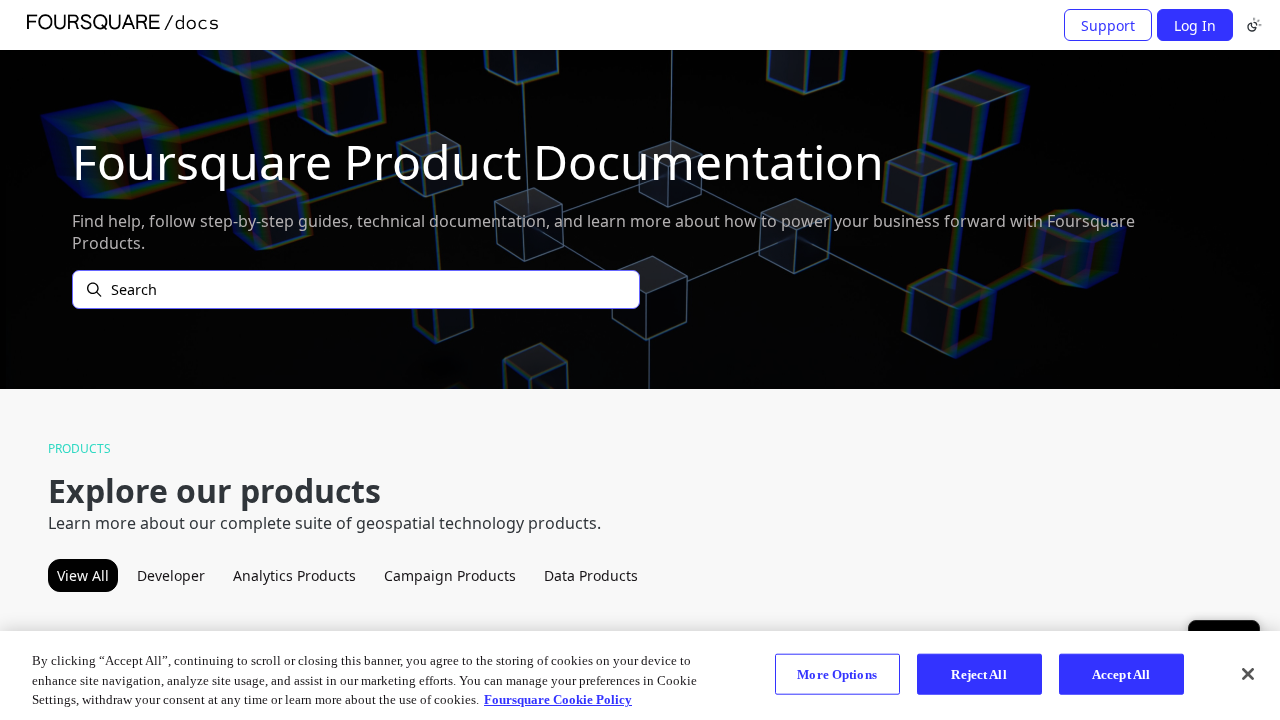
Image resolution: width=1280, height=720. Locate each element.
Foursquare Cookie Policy (558, 699)
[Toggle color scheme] (1254, 25)
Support (1108, 25)
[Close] (1248, 674)
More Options (837, 673)
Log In (1195, 25)
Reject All (978, 673)
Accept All (1121, 673)
